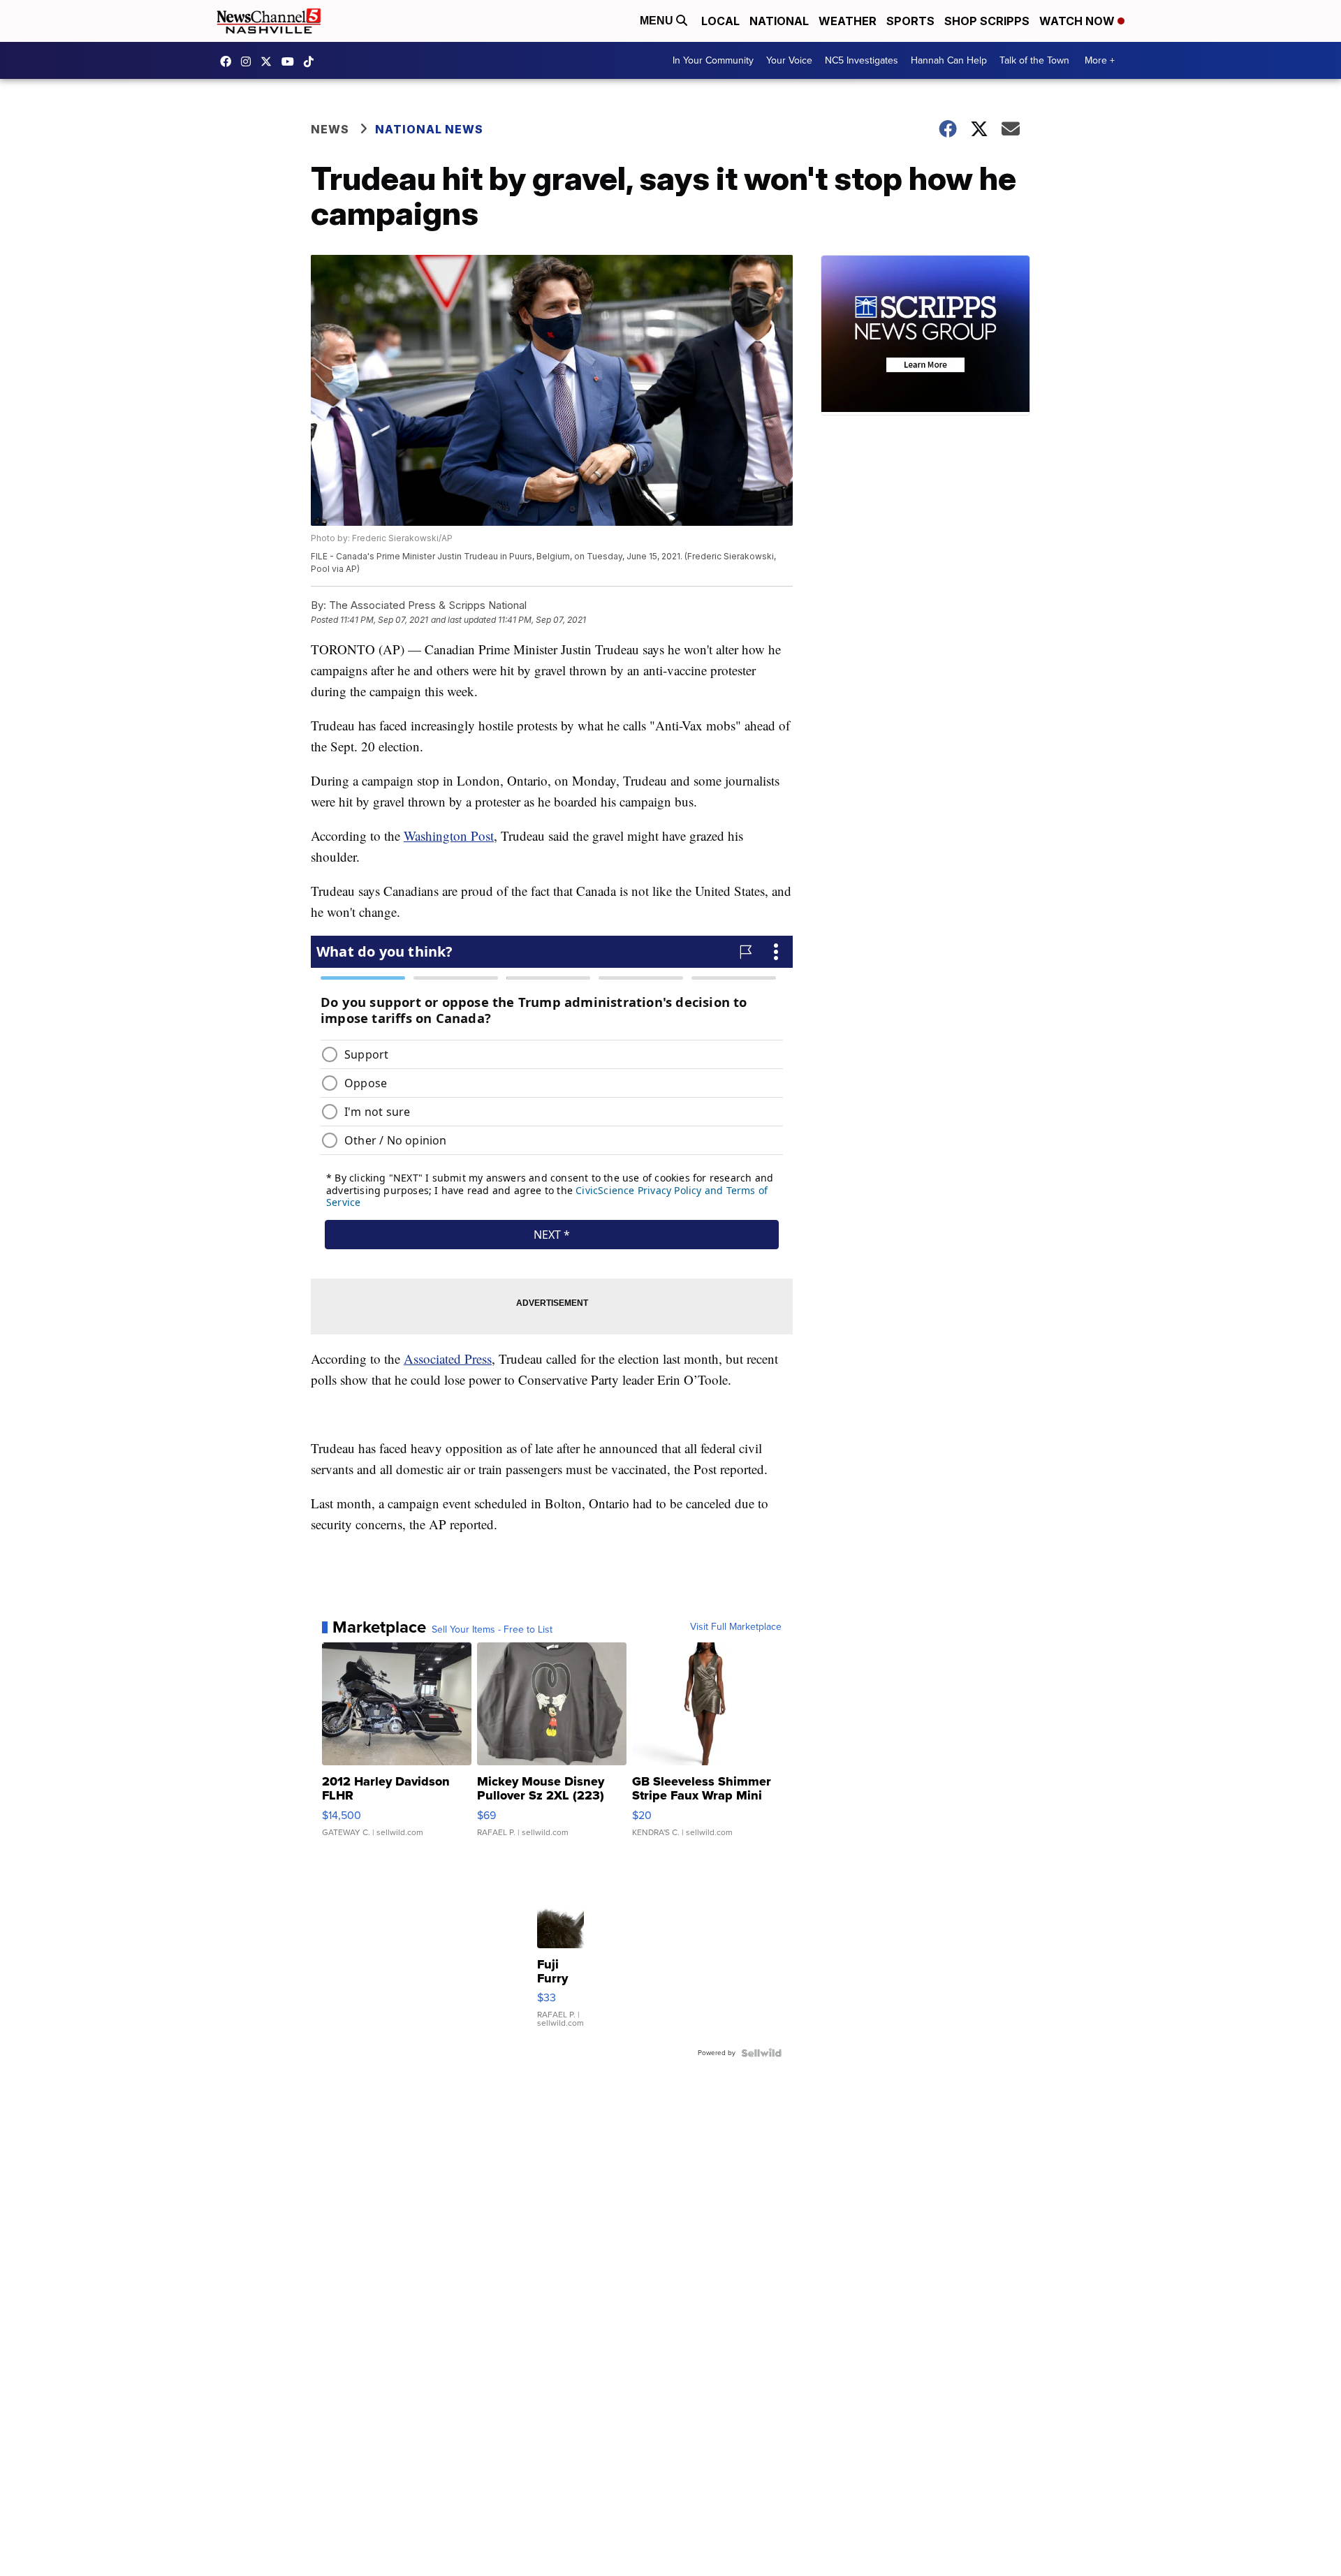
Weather (848, 21)
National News (429, 129)
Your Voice (789, 60)
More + (1100, 60)
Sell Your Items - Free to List (492, 1630)
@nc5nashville (312, 61)
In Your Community (713, 60)
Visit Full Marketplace (736, 1627)
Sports (910, 21)
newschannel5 (229, 61)
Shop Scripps (987, 21)
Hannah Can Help (949, 60)
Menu (658, 21)
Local (720, 21)
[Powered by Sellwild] (761, 2053)
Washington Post (449, 836)
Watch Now (1078, 21)
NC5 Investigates (862, 60)
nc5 (270, 61)
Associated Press (448, 1359)
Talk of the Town (1034, 60)
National (779, 21)
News (330, 129)
